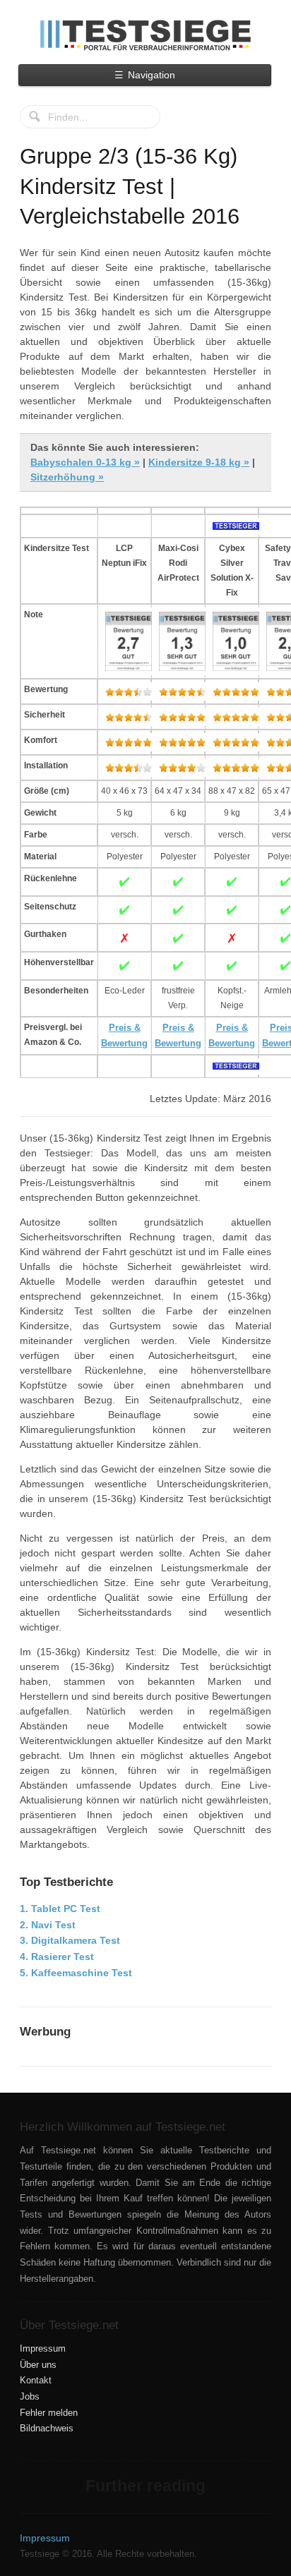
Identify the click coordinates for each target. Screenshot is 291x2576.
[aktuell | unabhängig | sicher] (145, 35)
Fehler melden (49, 2413)
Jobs (30, 2397)
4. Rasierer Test (57, 1957)
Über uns (38, 2365)
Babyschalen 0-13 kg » (85, 462)
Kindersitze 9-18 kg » (199, 462)
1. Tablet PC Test (60, 1909)
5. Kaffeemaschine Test (76, 1973)
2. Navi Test (48, 1925)
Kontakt (36, 2381)
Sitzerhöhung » (67, 477)
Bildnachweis (47, 2429)
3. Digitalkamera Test (70, 1940)
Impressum (43, 2349)
